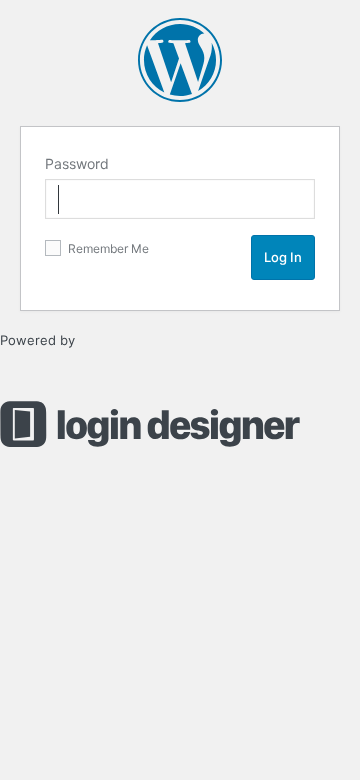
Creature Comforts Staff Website (180, 60)
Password (77, 163)
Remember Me (107, 248)
